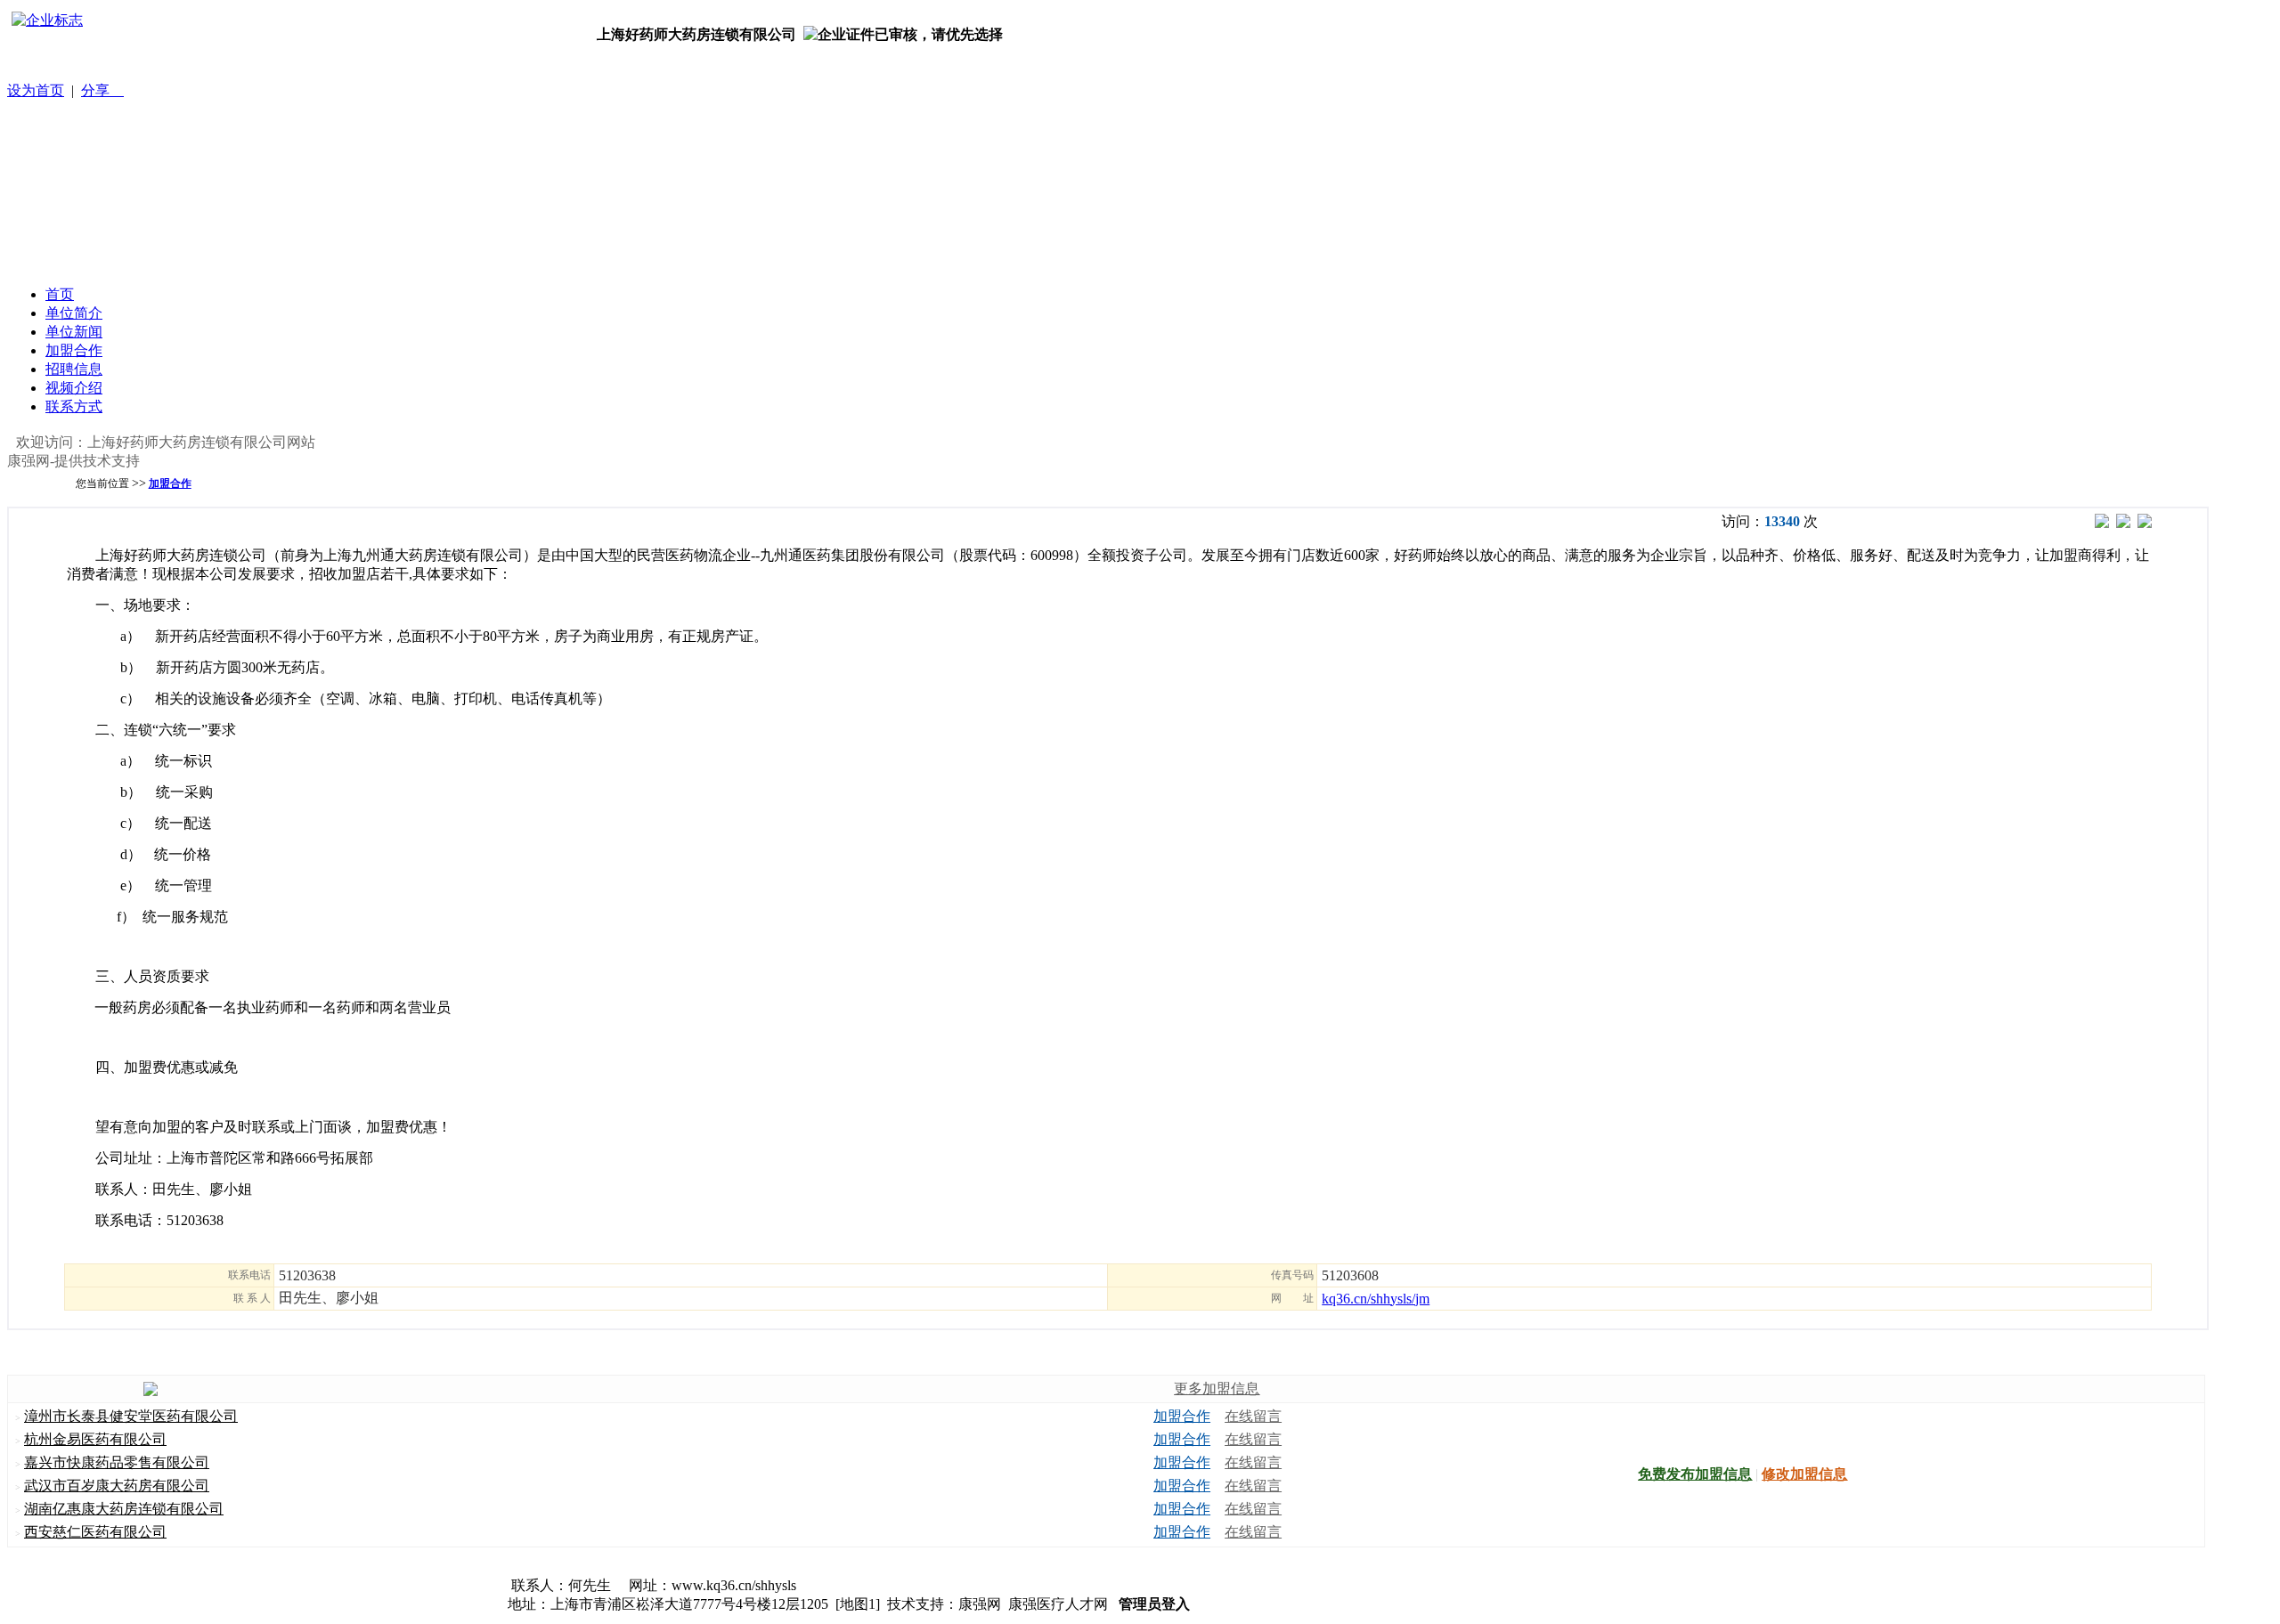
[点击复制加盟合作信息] (2102, 523)
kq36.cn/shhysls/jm (1376, 1299)
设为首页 (36, 90)
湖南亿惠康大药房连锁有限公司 (124, 1509)
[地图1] (858, 1604)
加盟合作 (74, 350)
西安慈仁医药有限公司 (95, 1532)
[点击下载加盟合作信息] (2123, 523)
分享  (102, 90)
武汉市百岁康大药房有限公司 (117, 1486)
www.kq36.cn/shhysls (734, 1585)
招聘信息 (74, 369)
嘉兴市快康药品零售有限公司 (117, 1462)
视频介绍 (74, 388)
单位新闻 (74, 332)
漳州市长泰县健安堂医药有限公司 (131, 1416)
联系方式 (74, 406)
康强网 (980, 1604)
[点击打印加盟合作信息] (2145, 523)
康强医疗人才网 (1058, 1604)
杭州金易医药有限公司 (95, 1439)
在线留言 (1253, 1416)
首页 (60, 294)
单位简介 (74, 313)
